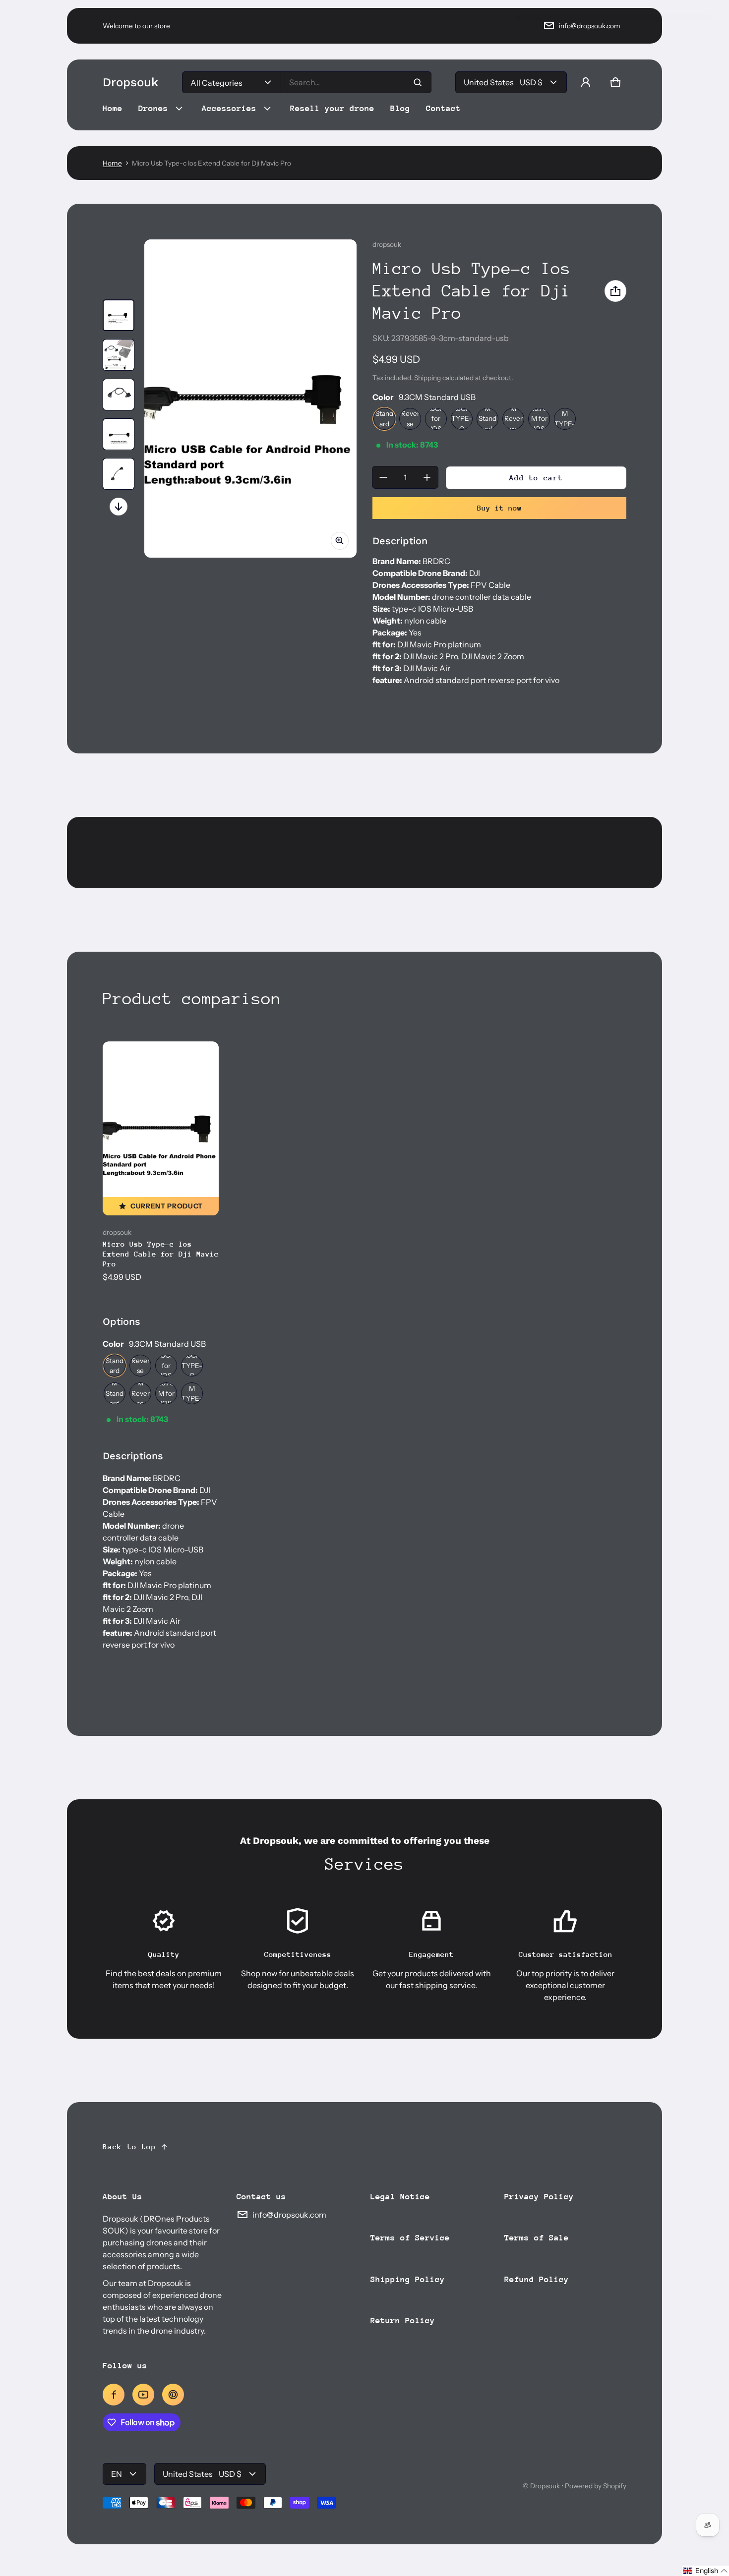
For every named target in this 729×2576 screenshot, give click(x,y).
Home (112, 163)
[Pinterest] (173, 2395)
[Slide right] (119, 507)
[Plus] (427, 477)
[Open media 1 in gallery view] (119, 315)
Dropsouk (545, 2486)
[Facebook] (114, 2395)
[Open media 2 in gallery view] (119, 355)
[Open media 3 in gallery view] (119, 395)
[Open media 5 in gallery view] (119, 474)
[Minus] (383, 477)
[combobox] (356, 82)
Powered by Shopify (596, 2486)
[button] (615, 82)
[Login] (586, 82)
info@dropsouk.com (590, 26)
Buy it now (499, 508)
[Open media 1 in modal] (250, 399)
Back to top (129, 2147)
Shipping (427, 378)
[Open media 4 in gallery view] (119, 434)
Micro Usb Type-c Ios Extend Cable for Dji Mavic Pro (161, 1254)
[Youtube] (143, 2395)
